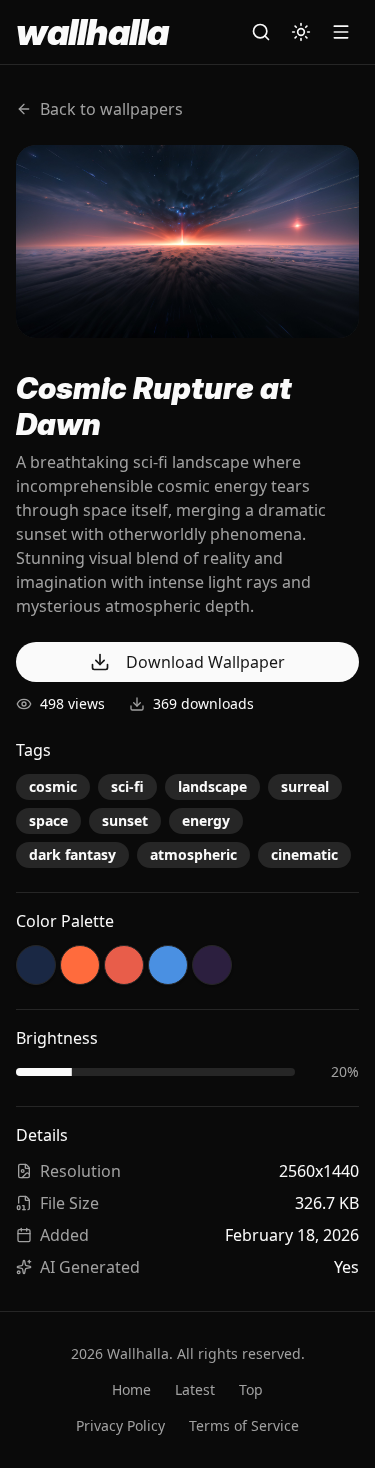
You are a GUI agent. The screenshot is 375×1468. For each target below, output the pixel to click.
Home (131, 1389)
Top (251, 1389)
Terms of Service (244, 1425)
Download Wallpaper (205, 662)
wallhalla (92, 32)
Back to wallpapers (111, 109)
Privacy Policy (120, 1425)
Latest (195, 1389)
